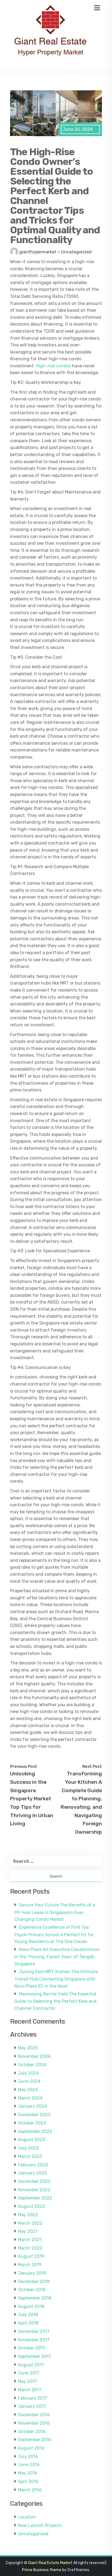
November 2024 (34, 2056)
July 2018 (28, 2315)
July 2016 (28, 2456)
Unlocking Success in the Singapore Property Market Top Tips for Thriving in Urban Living (32, 1799)
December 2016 (34, 2415)
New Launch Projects (40, 2525)
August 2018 (31, 2306)
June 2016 (29, 2465)
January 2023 (32, 2173)
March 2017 (30, 2390)
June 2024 (29, 2081)
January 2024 (32, 2106)
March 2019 (30, 2265)
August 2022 (32, 2206)
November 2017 (34, 2340)
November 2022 (34, 2190)
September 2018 (35, 2298)
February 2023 (33, 2165)
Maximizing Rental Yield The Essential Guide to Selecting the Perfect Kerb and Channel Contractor (55, 2001)
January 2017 (32, 2406)
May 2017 (27, 2381)
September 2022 (35, 2198)
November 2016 (34, 2423)
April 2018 (28, 2323)
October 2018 (32, 2290)
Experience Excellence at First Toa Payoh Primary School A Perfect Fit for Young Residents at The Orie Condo (54, 1934)
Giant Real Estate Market (50, 2563)
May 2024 (28, 2090)
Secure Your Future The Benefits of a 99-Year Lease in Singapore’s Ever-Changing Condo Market (55, 1912)
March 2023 (30, 2156)
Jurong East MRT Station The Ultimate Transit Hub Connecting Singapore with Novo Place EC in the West (56, 1979)
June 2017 (29, 2373)
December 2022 (34, 2181)
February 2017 (32, 2398)
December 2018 (34, 2282)
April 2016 (28, 2481)
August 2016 (31, 2448)
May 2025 (28, 2048)
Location (27, 2517)
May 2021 (28, 2231)
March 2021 (30, 2240)
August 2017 (31, 2365)
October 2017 (32, 2348)
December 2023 (34, 2115)
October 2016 (32, 2432)
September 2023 (35, 2131)
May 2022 (28, 2215)
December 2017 (34, 2331)
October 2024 (32, 2065)
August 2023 (31, 2140)
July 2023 (28, 2148)
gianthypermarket (38, 252)
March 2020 (30, 2248)
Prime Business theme (42, 2570)
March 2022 (30, 2223)
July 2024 (28, 2073)
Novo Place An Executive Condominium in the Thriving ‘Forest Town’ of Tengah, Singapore (57, 1957)
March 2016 (30, 2490)
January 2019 (32, 2273)
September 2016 (35, 2440)
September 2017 (35, 2356)
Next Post (92, 1766)
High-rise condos (53, 366)
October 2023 (32, 2123)
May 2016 (28, 2473)
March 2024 (30, 2098)
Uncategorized (76, 252)
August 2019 (31, 2256)
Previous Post (24, 1766)
